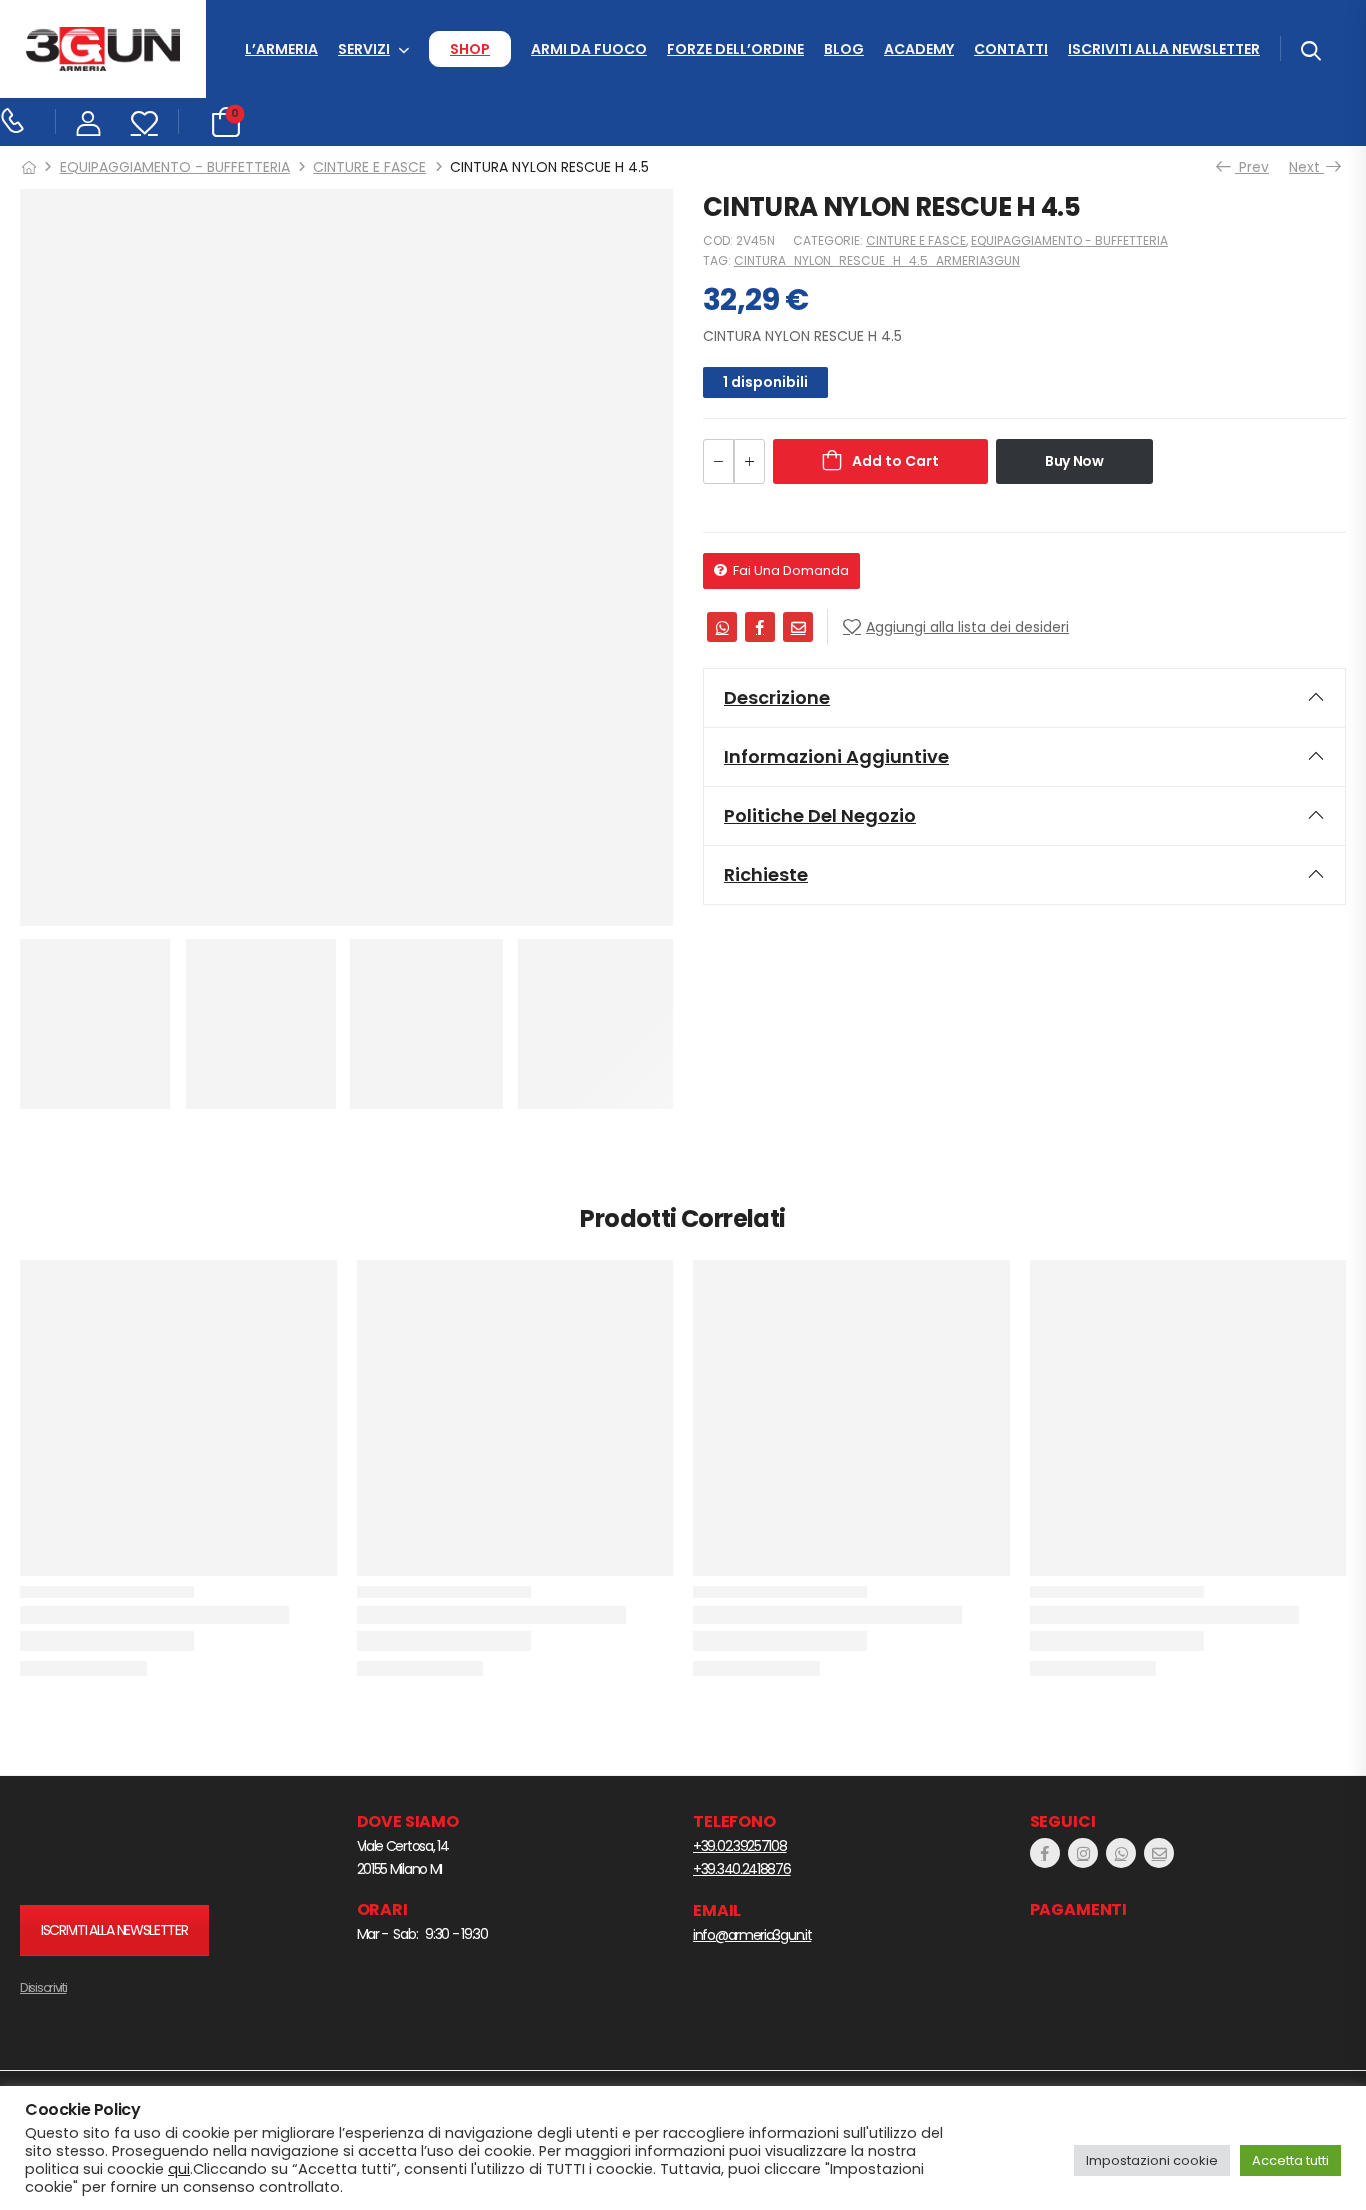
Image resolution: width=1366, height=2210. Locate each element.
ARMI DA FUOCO (589, 49)
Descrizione (777, 697)
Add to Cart (895, 461)
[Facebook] (760, 627)
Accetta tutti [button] (1290, 2160)
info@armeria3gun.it (752, 1935)
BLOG (844, 49)
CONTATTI (1011, 49)
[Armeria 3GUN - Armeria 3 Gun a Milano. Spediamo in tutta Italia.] (103, 49)
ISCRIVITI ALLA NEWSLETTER (1164, 49)
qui (179, 2169)
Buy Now (1074, 461)
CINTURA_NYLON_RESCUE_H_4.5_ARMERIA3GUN (877, 260)
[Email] (798, 627)
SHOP (470, 49)
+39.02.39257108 (740, 1846)
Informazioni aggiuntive (836, 756)
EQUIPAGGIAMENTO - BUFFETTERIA (175, 167)
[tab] (1024, 698)
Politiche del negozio (820, 815)
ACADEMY (919, 49)
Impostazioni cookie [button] (1152, 2160)
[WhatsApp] (722, 627)
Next (1309, 167)
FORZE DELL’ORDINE (735, 49)
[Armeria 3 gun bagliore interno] (145, 1848)
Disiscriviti (43, 1987)
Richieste (766, 874)
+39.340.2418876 (742, 1869)
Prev (1247, 167)
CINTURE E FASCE (369, 167)
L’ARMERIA (281, 49)
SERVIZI (364, 49)
